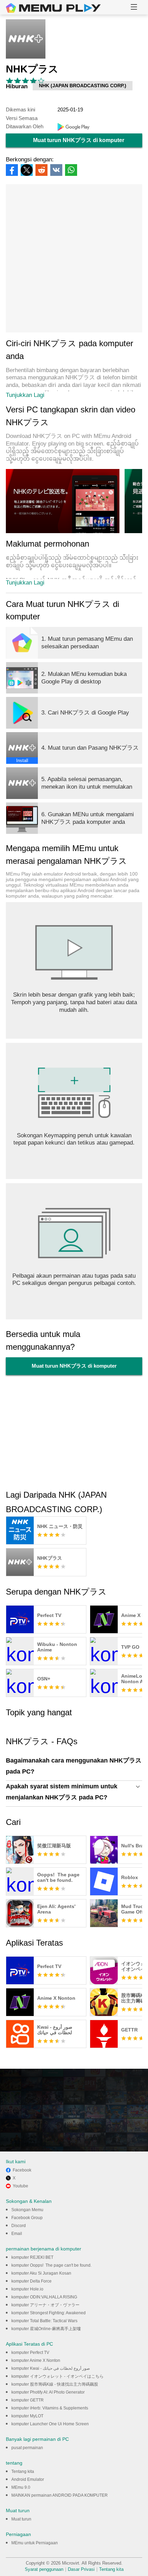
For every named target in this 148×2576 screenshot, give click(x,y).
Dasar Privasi (81, 2569)
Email (17, 2234)
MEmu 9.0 (21, 2487)
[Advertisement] (74, 258)
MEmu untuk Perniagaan (35, 2543)
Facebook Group (27, 2218)
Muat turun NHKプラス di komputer (79, 140)
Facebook (22, 2170)
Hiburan (17, 86)
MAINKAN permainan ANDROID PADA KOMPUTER (60, 2495)
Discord (19, 2226)
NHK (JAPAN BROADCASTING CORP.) (83, 86)
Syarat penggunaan (44, 2569)
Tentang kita (23, 2472)
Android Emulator (28, 2479)
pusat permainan (27, 2448)
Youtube (20, 2186)
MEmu (53, 8)
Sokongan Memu (27, 2210)
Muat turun (21, 2519)
